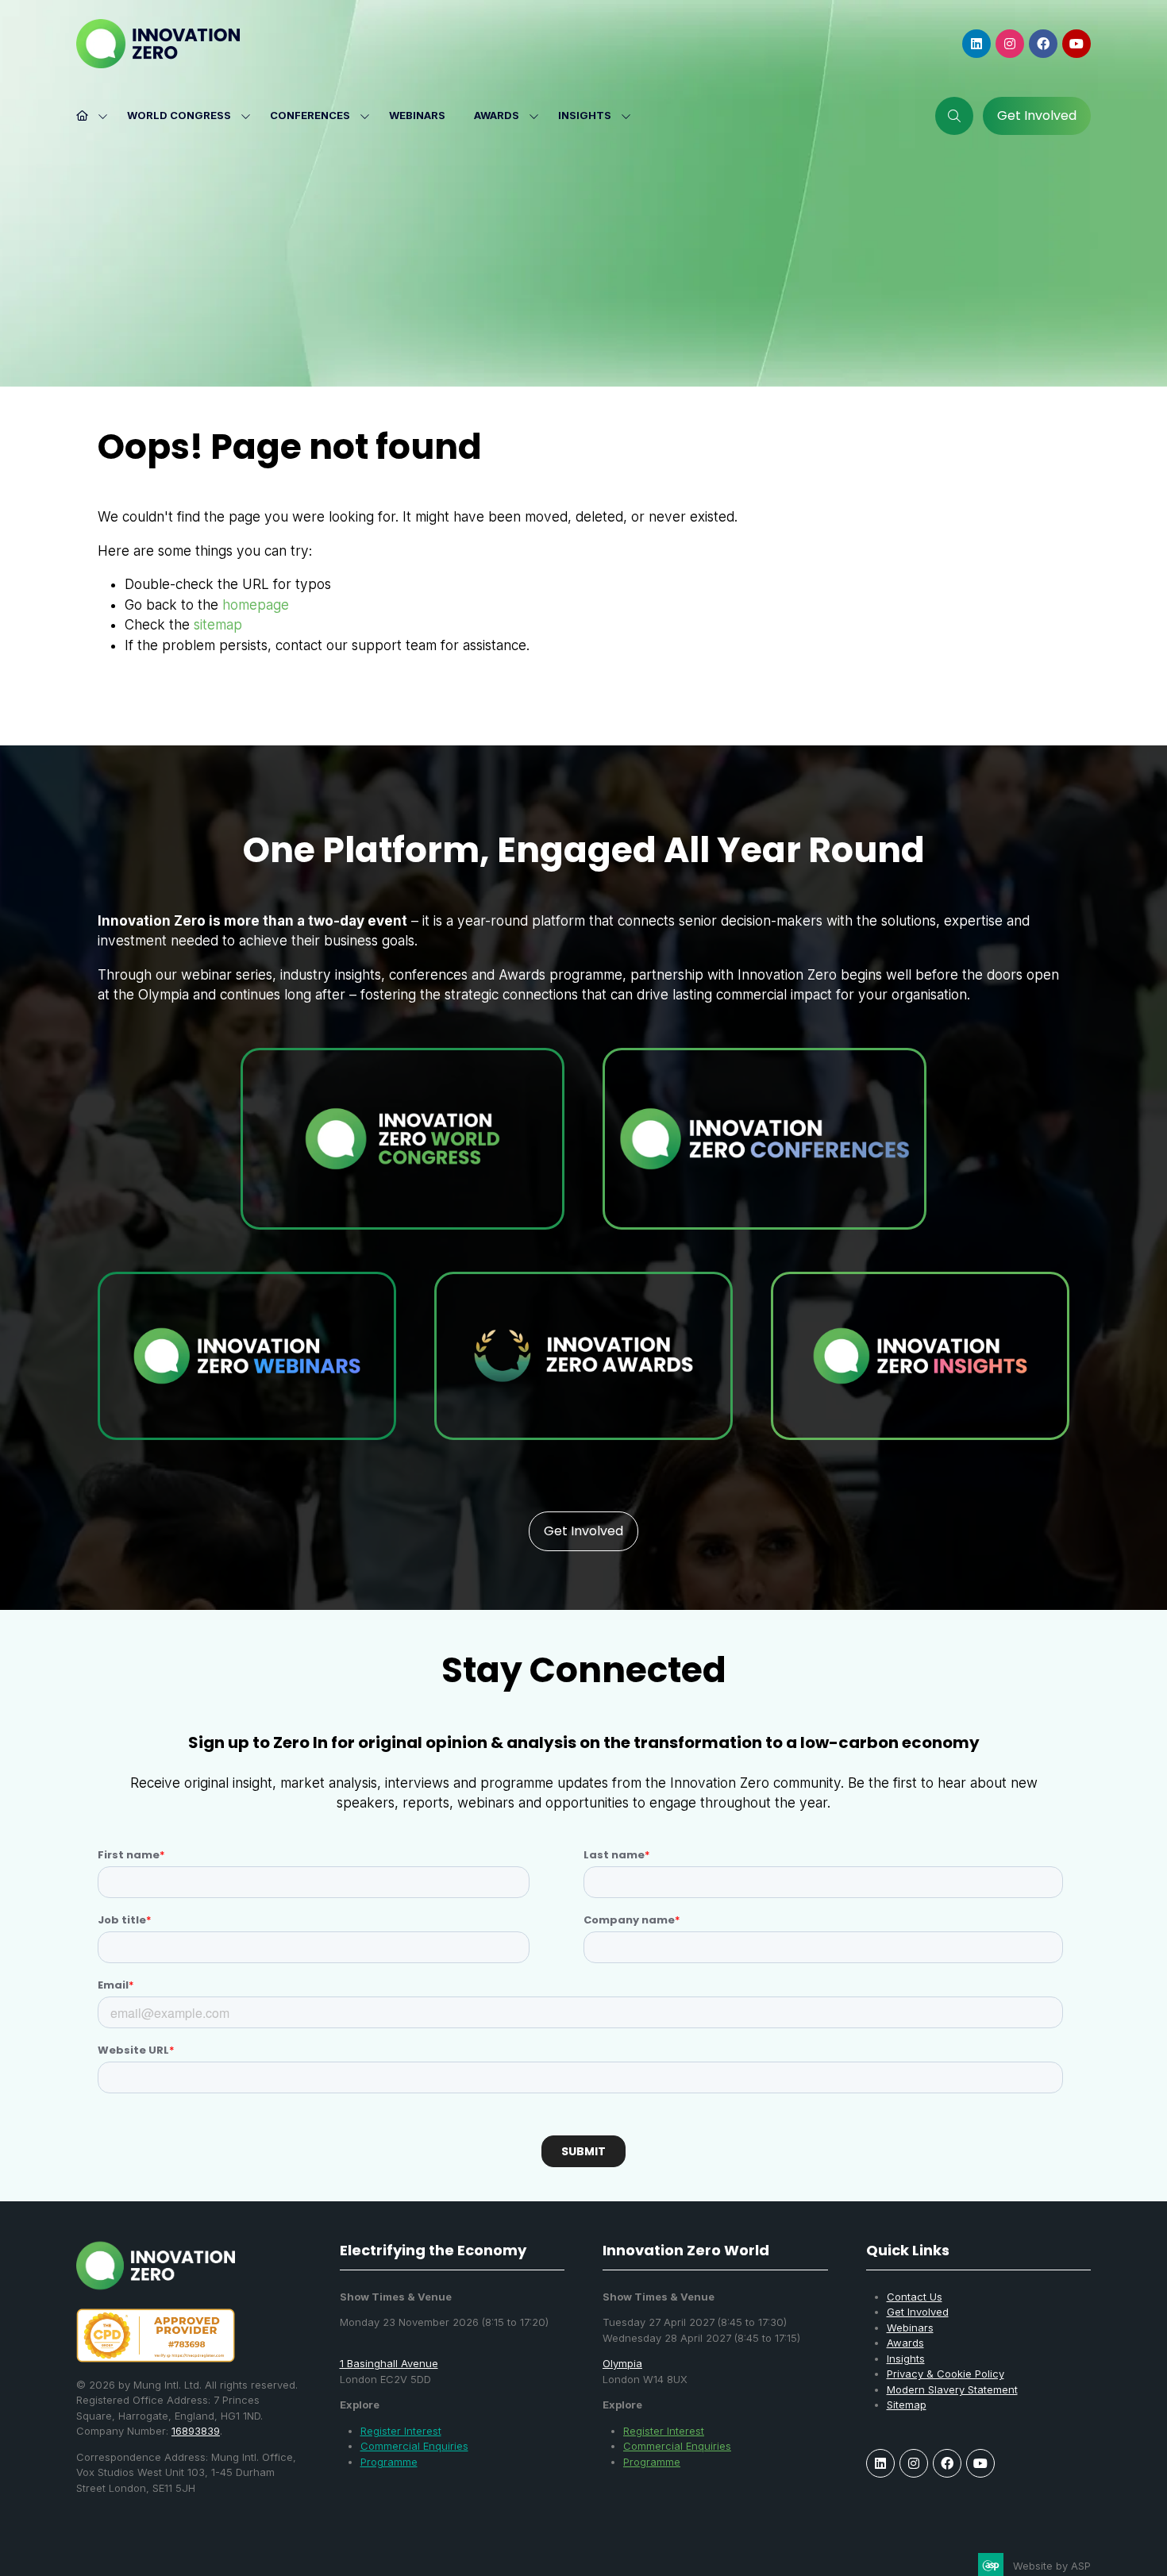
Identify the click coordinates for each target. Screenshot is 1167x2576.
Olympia (622, 2363)
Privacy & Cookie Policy (946, 2374)
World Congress (179, 115)
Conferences (310, 115)
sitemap (218, 625)
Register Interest (401, 2431)
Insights (585, 115)
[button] (954, 116)
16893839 (196, 2431)
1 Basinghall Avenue (389, 2363)
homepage (256, 605)
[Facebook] (1043, 44)
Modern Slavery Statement (952, 2389)
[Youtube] (1076, 44)
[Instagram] (1010, 44)
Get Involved (918, 2312)
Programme (389, 2462)
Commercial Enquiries (414, 2446)
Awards (497, 115)
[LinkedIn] (976, 44)
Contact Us (915, 2297)
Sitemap (907, 2405)
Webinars (417, 115)
